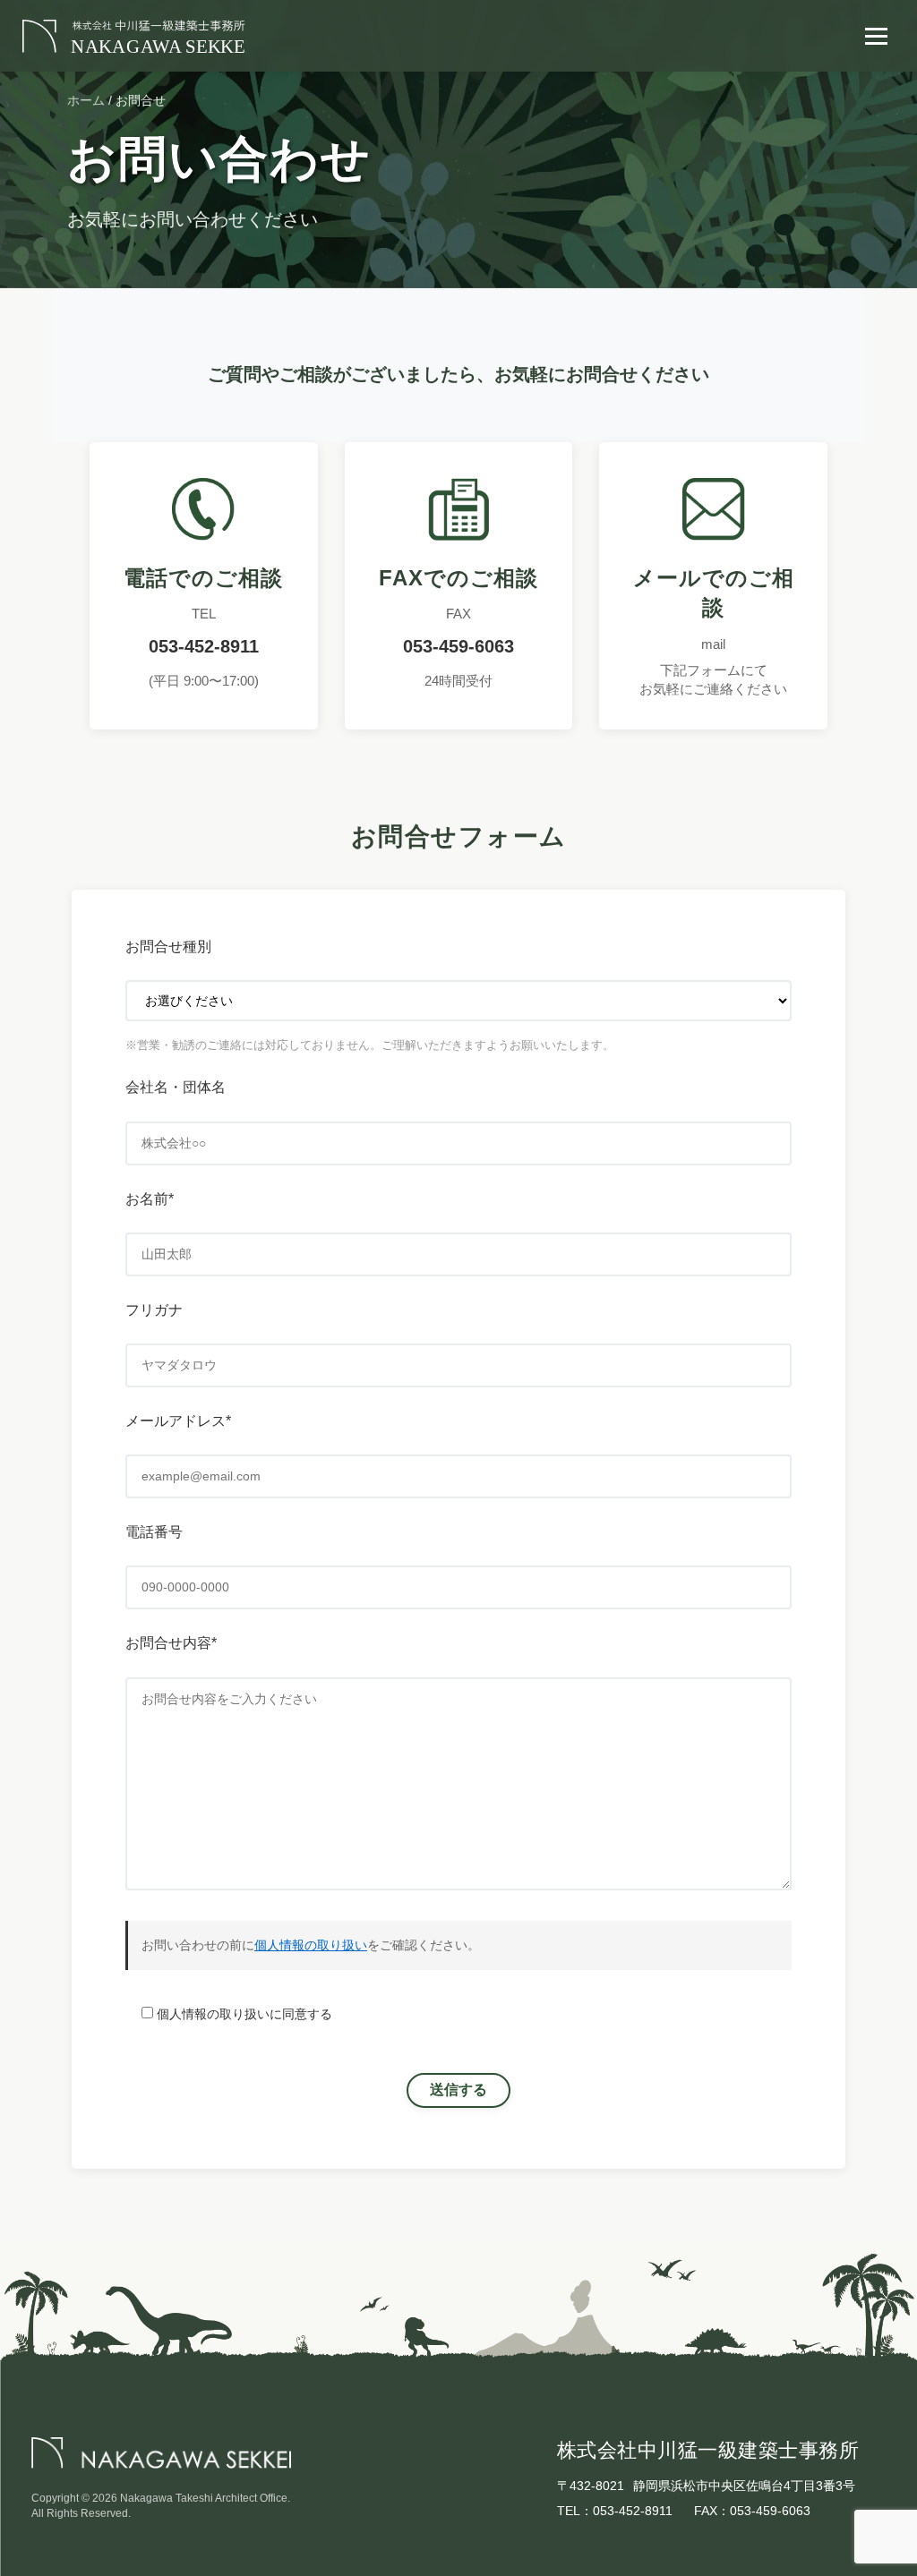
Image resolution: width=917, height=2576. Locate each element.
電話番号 (154, 1532)
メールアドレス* (178, 1421)
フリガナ (154, 1310)
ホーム (86, 100)
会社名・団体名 (176, 1087)
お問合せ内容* (171, 1643)
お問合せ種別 (168, 947)
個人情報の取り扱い (311, 1945)
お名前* (150, 1199)
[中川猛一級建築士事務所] (134, 36)
